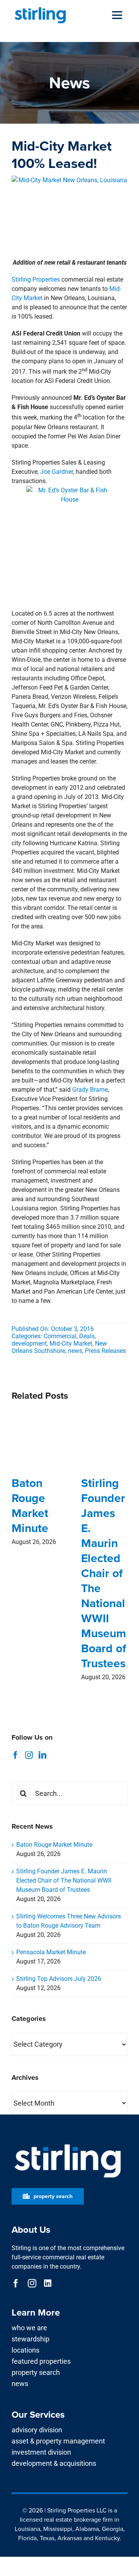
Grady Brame (90, 1090)
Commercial (60, 1336)
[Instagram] (29, 1755)
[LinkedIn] (42, 1755)
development (29, 1343)
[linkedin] (48, 2283)
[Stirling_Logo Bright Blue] (40, 9)
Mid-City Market (71, 1343)
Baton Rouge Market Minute (30, 1506)
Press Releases (105, 1351)
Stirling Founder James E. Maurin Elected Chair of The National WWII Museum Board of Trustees (104, 1573)
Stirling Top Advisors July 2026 (59, 1979)
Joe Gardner (57, 472)
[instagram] (32, 2283)
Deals (87, 1336)
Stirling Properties (36, 279)
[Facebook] (15, 1755)
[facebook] (16, 2283)
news (75, 1351)
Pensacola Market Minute (51, 1952)
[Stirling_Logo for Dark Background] (68, 2144)
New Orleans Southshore (59, 1347)
